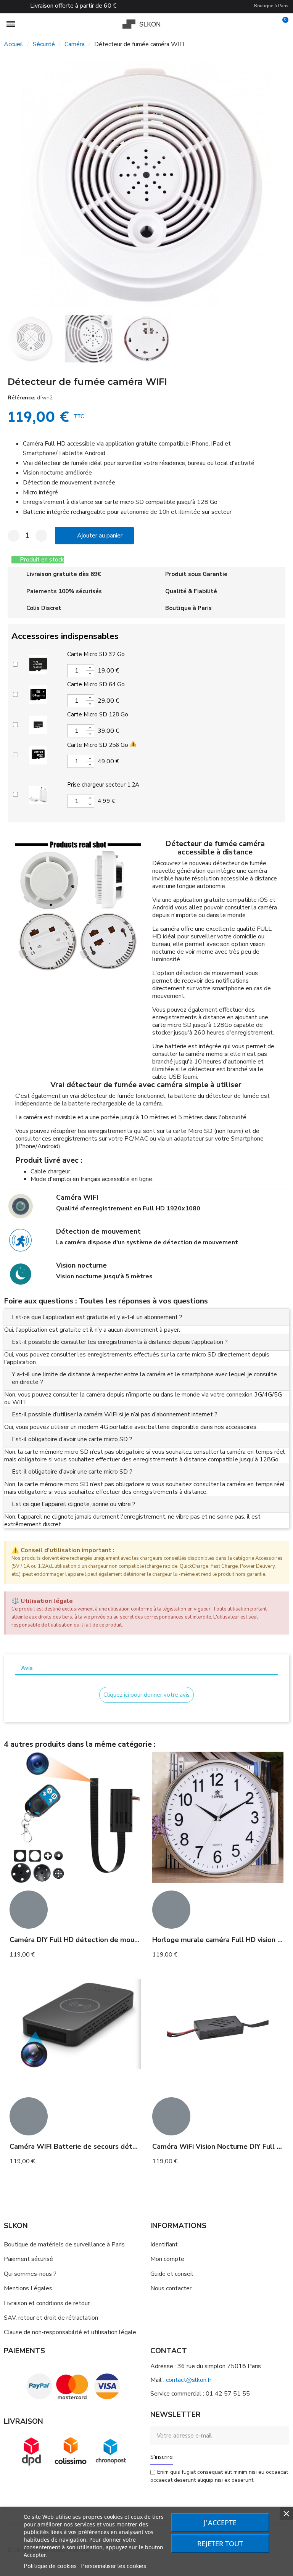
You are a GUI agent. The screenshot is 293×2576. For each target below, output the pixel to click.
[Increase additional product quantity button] (90, 668)
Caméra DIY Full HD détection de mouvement (85, 1940)
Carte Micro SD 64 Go (96, 684)
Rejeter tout (220, 2544)
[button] (11, 184)
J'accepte (220, 2523)
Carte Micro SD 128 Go (98, 714)
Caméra (75, 44)
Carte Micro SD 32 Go (96, 654)
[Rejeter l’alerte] (281, 1550)
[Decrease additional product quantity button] (90, 674)
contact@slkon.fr (189, 2380)
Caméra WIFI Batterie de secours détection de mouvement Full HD (120, 2146)
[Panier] (282, 24)
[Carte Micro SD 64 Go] (38, 693)
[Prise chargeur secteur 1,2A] (38, 794)
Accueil (14, 44)
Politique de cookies (50, 2566)
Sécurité (44, 44)
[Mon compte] (269, 24)
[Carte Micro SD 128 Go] (38, 724)
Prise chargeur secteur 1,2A (103, 785)
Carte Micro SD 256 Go (98, 745)
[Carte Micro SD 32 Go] (38, 663)
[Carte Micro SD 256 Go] (38, 754)
